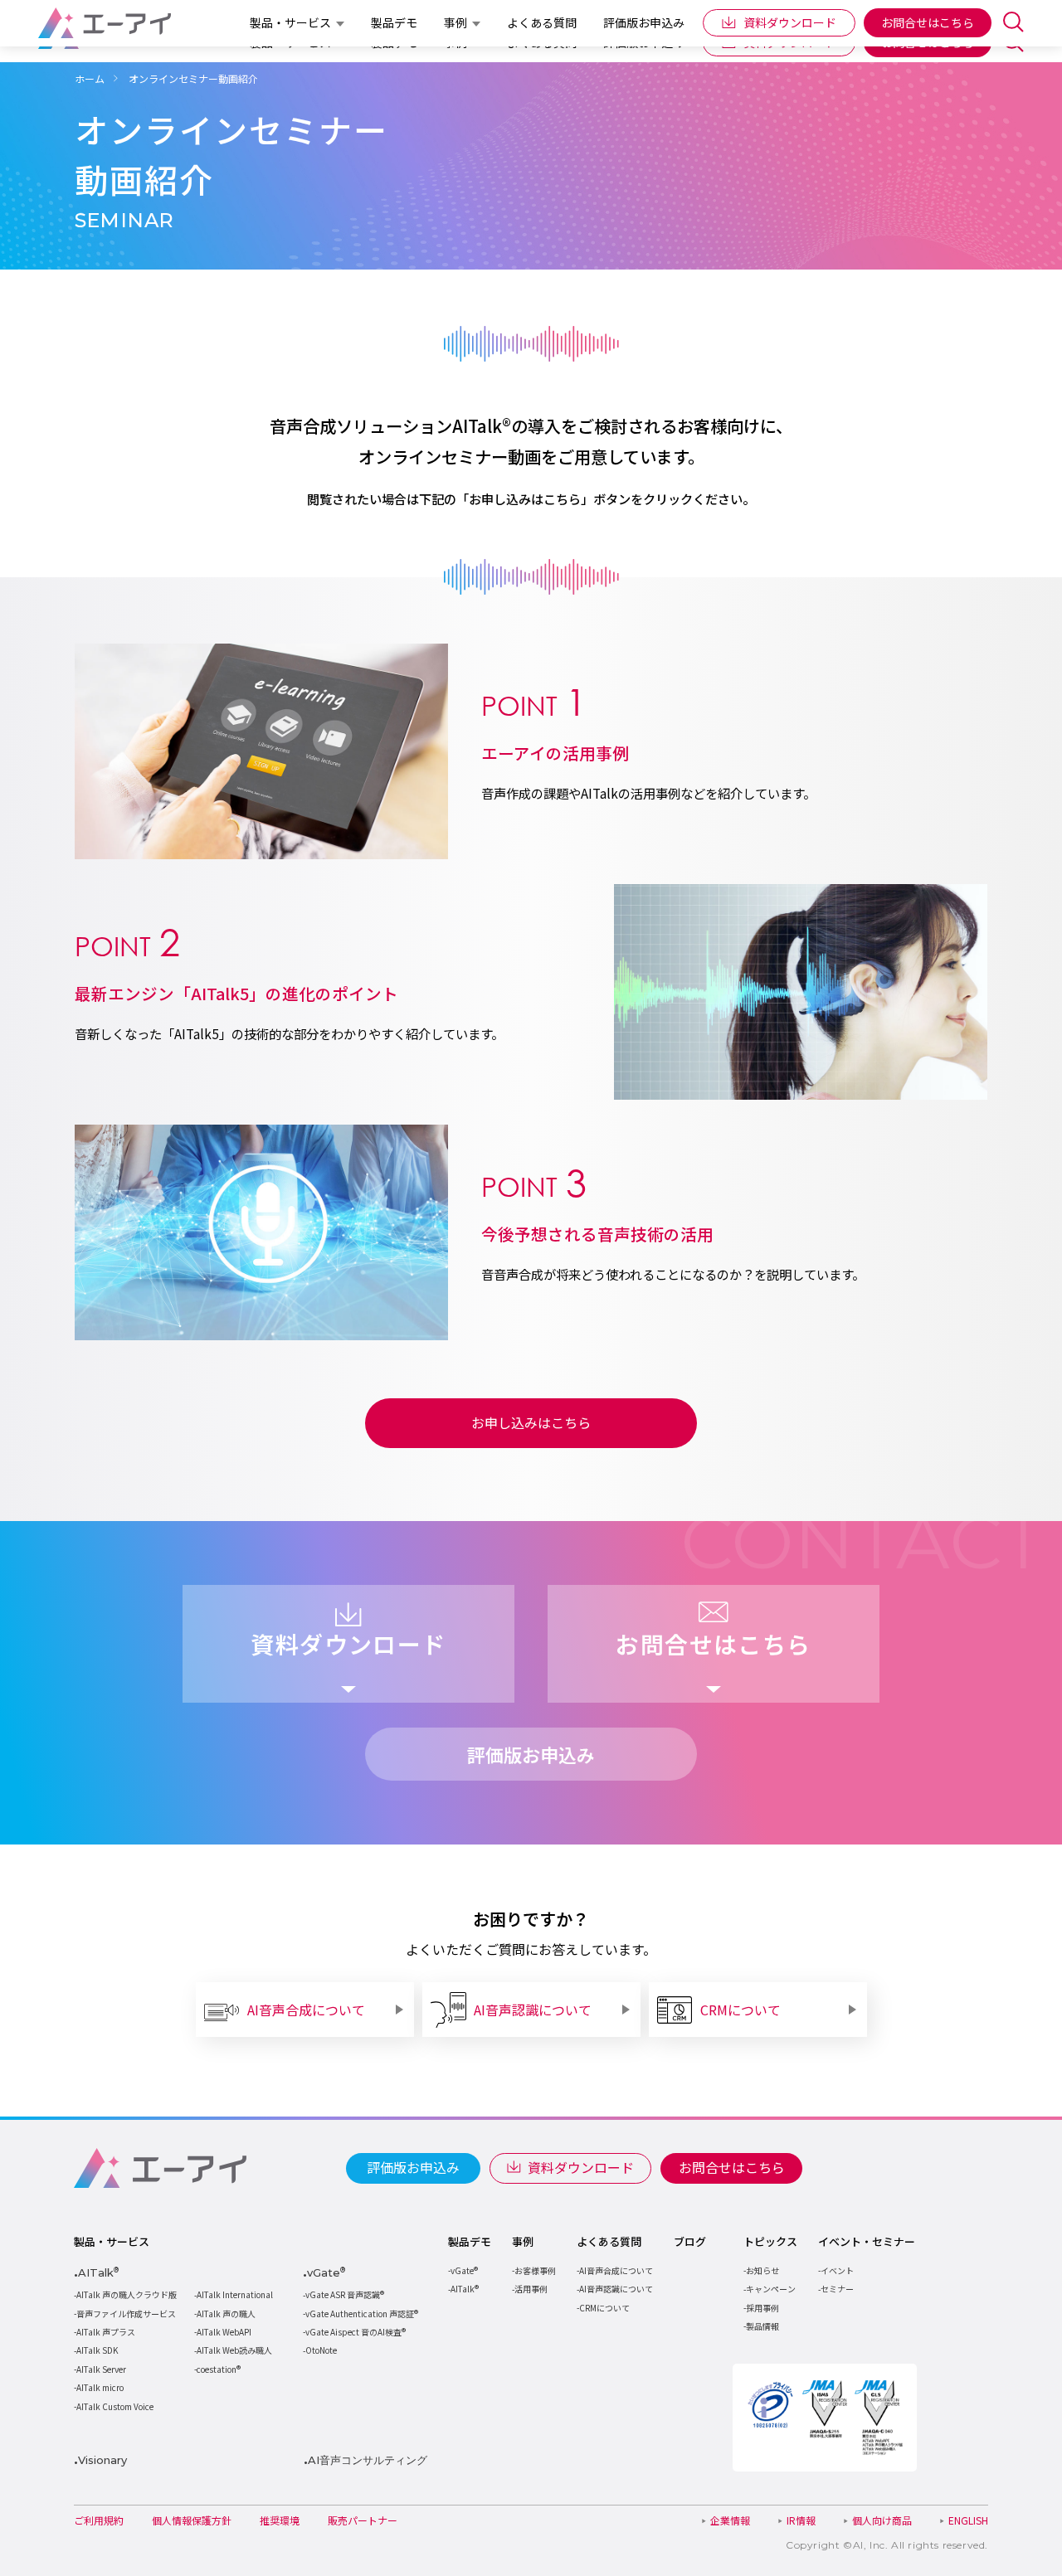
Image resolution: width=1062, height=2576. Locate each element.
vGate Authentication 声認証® (362, 2314)
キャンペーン (771, 2289)
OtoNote (321, 2350)
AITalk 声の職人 (226, 2314)
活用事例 (531, 2289)
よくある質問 (609, 2242)
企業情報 (730, 2520)
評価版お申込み (413, 2167)
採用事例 (762, 2308)
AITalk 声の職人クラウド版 (127, 2294)
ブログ (690, 2242)
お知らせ (762, 2270)
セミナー (837, 2289)
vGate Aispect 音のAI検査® (356, 2332)
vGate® (464, 2270)
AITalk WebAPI (224, 2332)
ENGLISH (968, 2520)
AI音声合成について (616, 2270)
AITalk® (465, 2289)
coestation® (219, 2369)
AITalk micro (100, 2387)
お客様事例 (535, 2270)
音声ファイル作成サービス (126, 2314)
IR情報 (801, 2520)
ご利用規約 (99, 2520)
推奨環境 (280, 2520)
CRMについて (604, 2308)
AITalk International (235, 2294)
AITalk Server (101, 2369)
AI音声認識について (616, 2289)
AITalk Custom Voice (115, 2406)
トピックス (770, 2242)
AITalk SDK (97, 2350)
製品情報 (762, 2326)
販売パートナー (363, 2520)
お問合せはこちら (732, 2167)
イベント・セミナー (867, 2242)
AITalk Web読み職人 (234, 2350)
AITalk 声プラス (106, 2332)
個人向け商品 (882, 2520)
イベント (837, 2270)
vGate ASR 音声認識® (345, 2294)
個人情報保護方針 (192, 2520)
